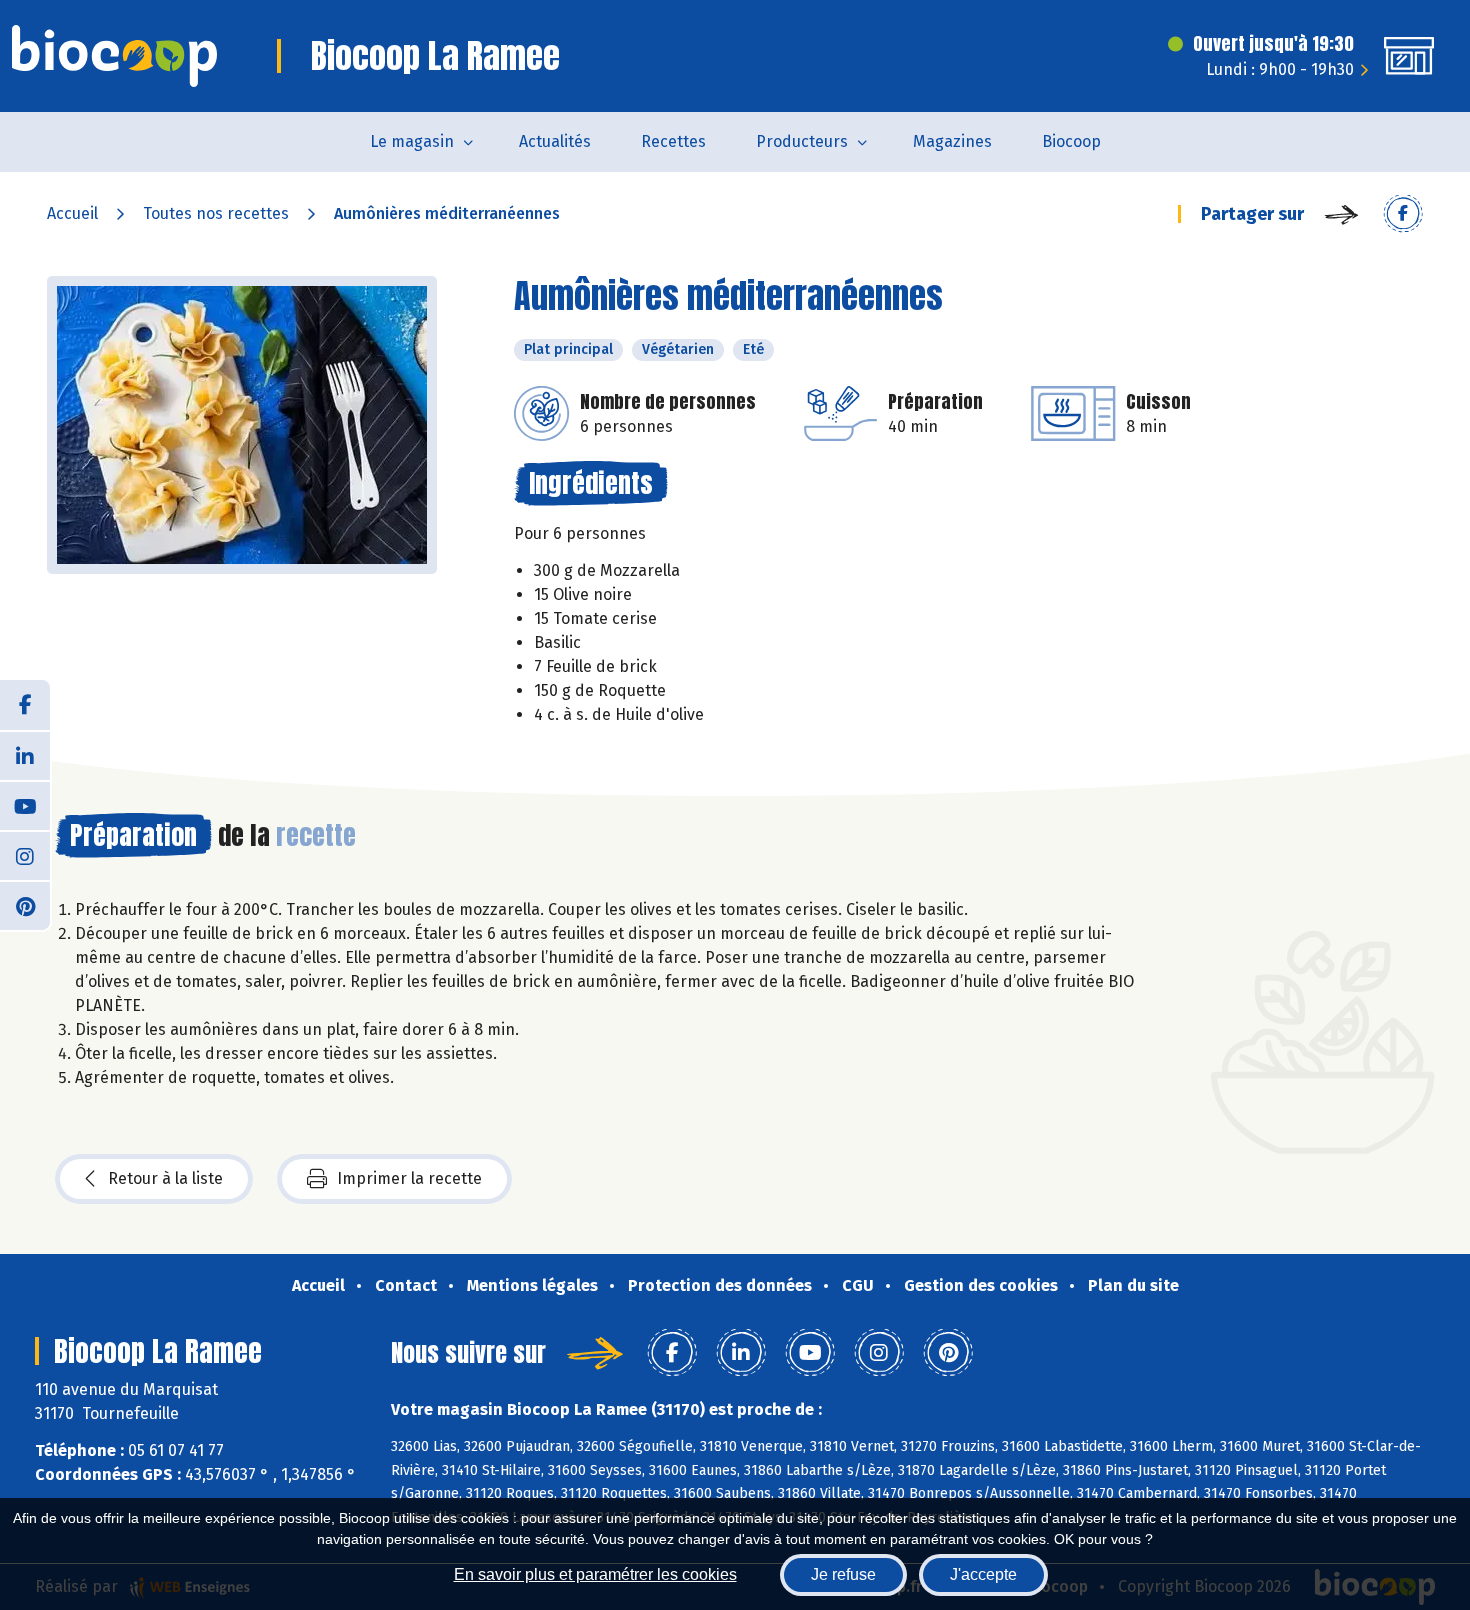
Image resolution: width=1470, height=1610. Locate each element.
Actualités (555, 141)
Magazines (952, 141)
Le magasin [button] (412, 141)
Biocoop (1071, 141)
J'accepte (983, 1574)
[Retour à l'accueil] (114, 56)
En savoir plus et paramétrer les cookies (595, 1574)
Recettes (673, 141)
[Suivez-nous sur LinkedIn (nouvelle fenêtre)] (25, 755)
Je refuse (843, 1574)
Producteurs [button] (802, 141)
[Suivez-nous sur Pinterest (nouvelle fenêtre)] (25, 905)
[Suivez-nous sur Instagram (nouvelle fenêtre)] (25, 855)
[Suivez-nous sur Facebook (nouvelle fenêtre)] (25, 705)
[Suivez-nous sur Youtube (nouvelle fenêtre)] (25, 805)
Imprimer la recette (409, 1178)
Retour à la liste (165, 1178)
